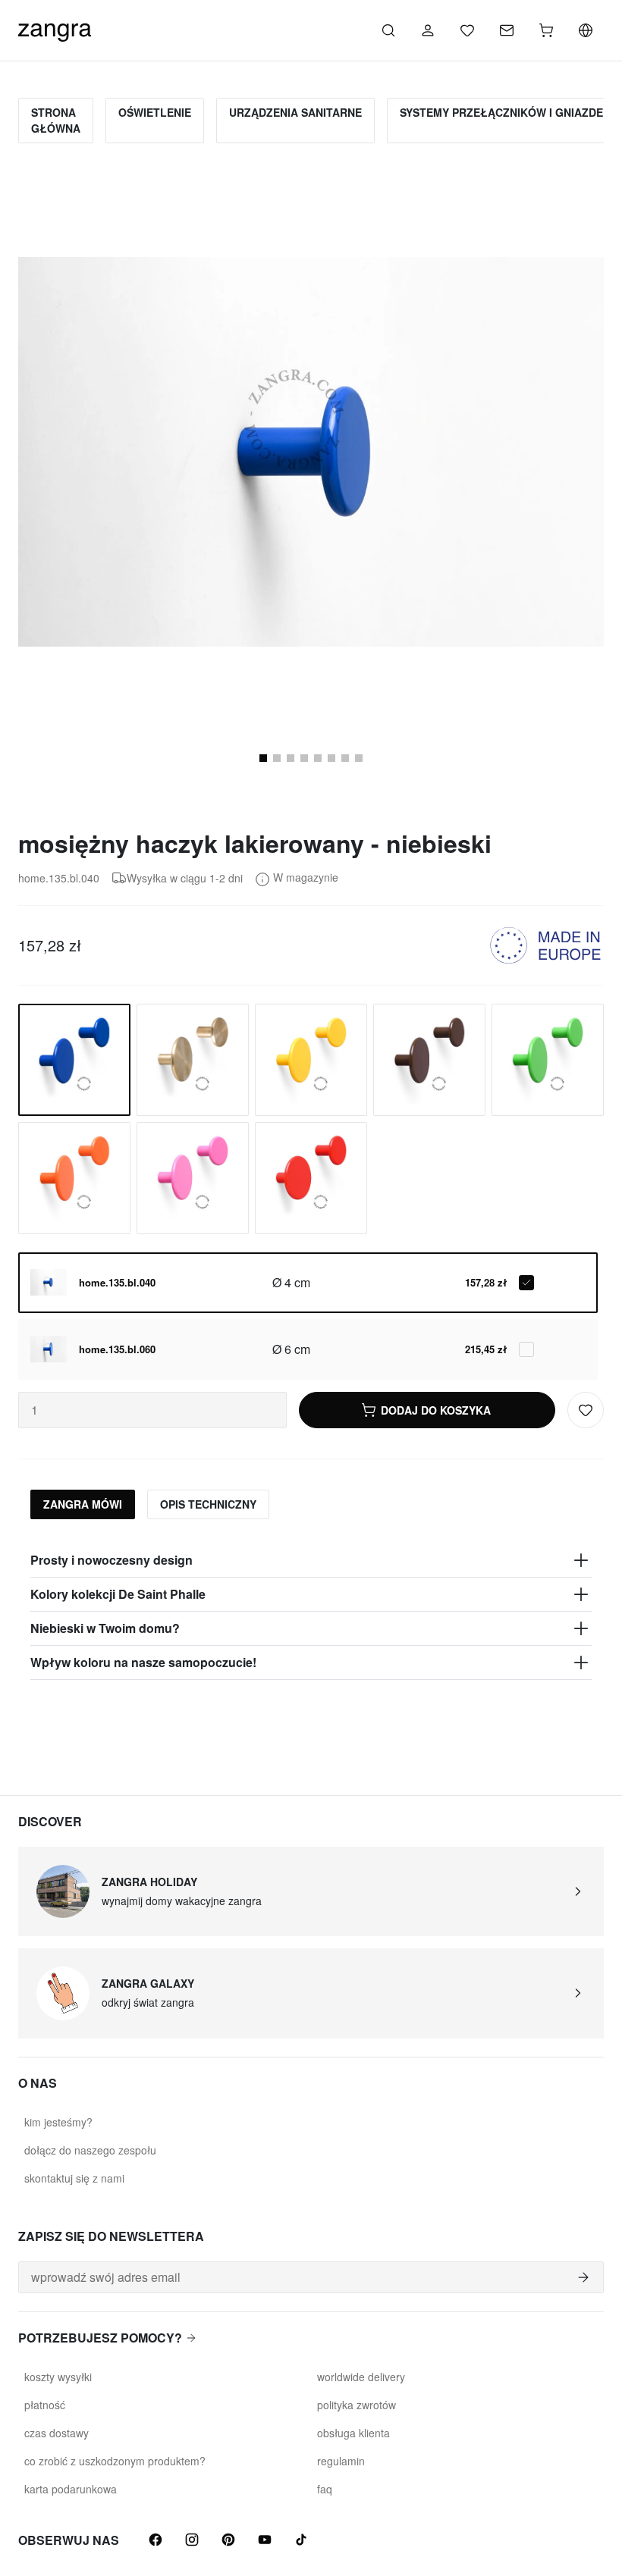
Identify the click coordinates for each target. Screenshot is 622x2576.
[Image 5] (304, 758)
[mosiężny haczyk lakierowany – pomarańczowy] (74, 1178)
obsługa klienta (353, 2433)
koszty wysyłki (58, 2377)
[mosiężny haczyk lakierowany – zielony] (548, 1060)
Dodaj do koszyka (436, 1410)
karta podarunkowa (71, 2489)
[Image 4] (291, 758)
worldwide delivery (361, 2377)
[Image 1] (263, 758)
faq (325, 2489)
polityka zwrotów (357, 2405)
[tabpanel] (311, 1612)
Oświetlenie (155, 112)
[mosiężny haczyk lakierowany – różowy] (193, 1178)
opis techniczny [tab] (208, 1504)
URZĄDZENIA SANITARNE (295, 112)
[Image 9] (359, 758)
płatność (45, 2405)
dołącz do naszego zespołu (90, 2150)
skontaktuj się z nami (74, 2178)
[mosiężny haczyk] (193, 1060)
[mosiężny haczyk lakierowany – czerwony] (311, 1178)
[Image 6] (318, 758)
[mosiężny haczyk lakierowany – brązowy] (429, 1060)
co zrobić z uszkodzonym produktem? (115, 2461)
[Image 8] (345, 758)
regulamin (341, 2461)
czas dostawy (57, 2433)
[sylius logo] (55, 28)
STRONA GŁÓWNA (56, 120)
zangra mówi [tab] (83, 1504)
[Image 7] (331, 758)
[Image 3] (277, 758)
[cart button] (546, 30)
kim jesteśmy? (58, 2122)
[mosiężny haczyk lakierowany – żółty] (311, 1060)
